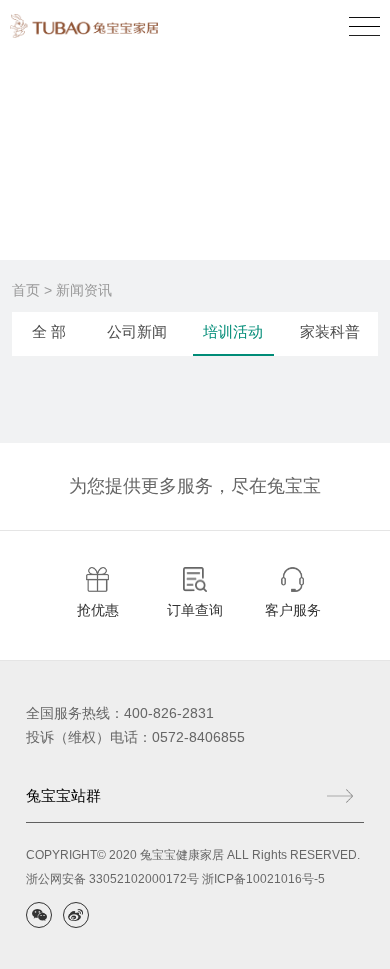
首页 (26, 290)
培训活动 (233, 332)
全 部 (49, 332)
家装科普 (330, 332)
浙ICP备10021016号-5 (263, 879)
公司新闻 (137, 332)
